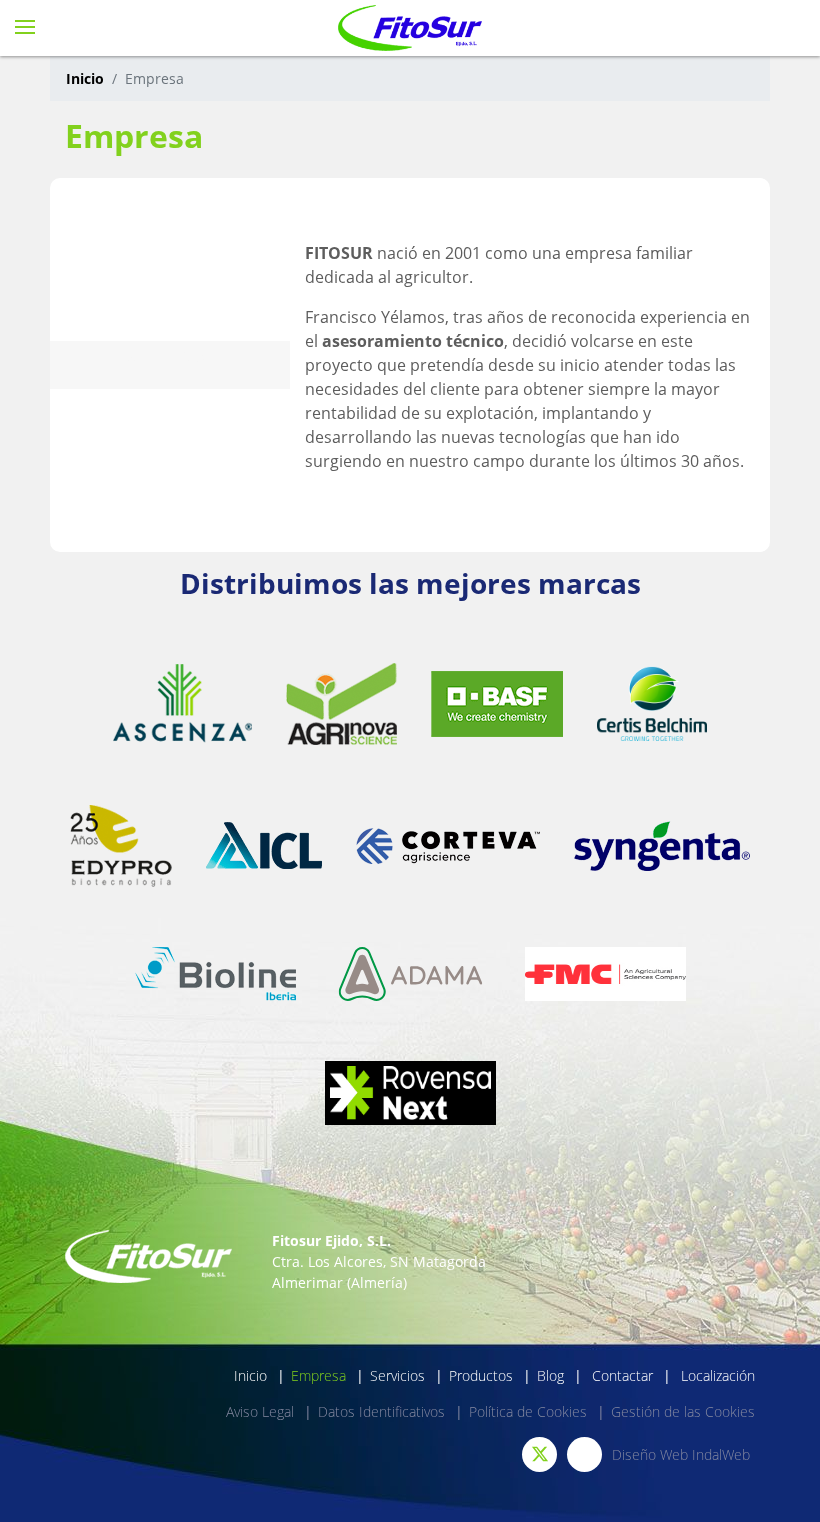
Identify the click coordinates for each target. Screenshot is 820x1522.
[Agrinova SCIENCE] (341, 704)
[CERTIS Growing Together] (652, 703)
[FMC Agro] (605, 974)
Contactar (620, 1375)
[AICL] (264, 845)
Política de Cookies (528, 1411)
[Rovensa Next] (410, 1093)
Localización (716, 1375)
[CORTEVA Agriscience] (448, 846)
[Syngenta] (662, 846)
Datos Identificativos (381, 1411)
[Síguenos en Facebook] (584, 1454)
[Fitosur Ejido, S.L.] (410, 28)
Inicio (85, 78)
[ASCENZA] (182, 703)
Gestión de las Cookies (683, 1411)
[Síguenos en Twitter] (539, 1454)
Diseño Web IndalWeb (681, 1454)
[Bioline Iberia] (215, 974)
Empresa (318, 1375)
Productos (481, 1375)
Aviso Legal (260, 1411)
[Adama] (410, 974)
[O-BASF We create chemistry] (497, 704)
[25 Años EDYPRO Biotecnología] (121, 846)
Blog (550, 1375)
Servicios (397, 1375)
